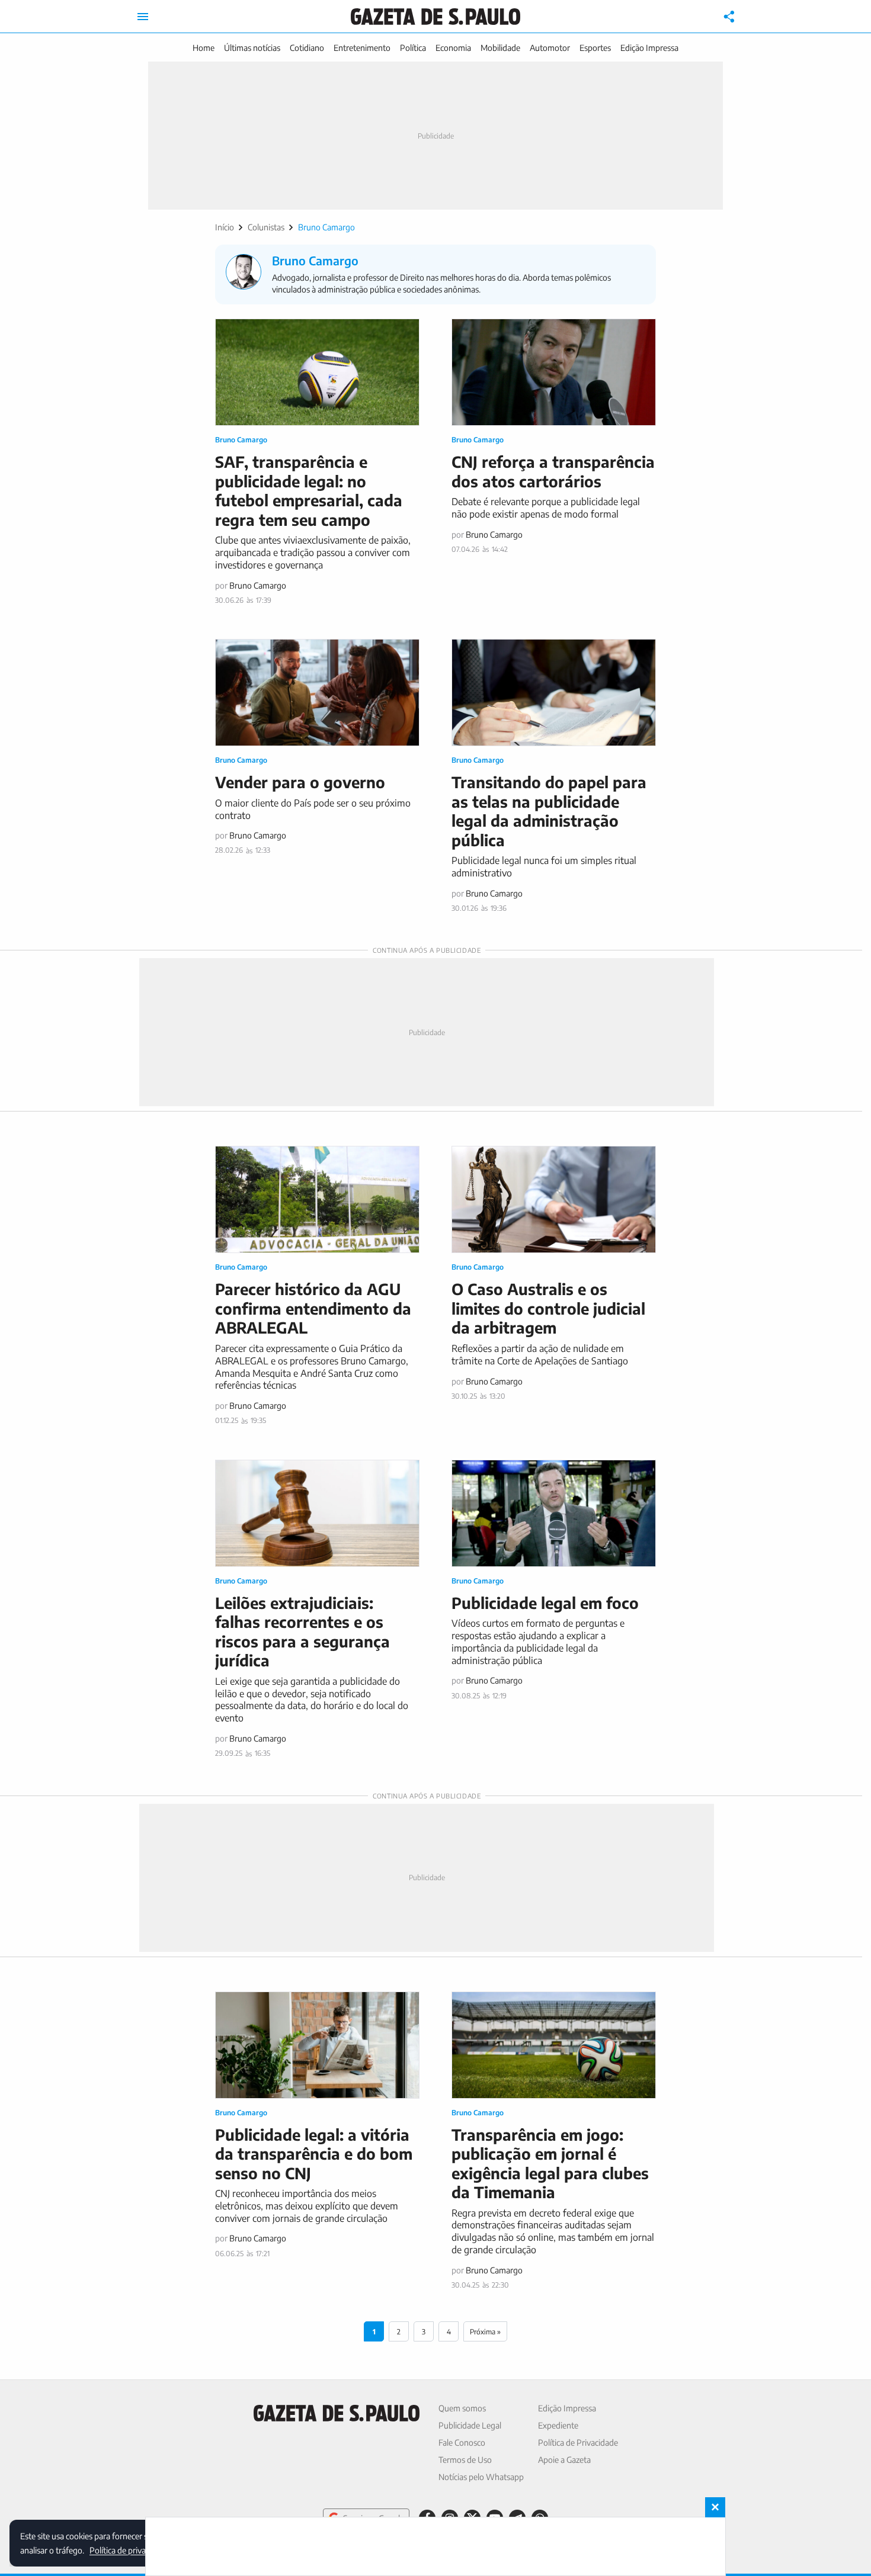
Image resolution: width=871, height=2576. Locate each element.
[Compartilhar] (729, 17)
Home (204, 48)
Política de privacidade (129, 2550)
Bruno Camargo (241, 440)
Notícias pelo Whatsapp (481, 2477)
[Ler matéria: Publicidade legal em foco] (554, 1513)
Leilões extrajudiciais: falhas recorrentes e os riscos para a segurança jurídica (302, 1632)
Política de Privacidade (578, 2442)
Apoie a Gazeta (564, 2460)
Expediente (558, 2425)
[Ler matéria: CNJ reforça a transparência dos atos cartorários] (554, 372)
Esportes (595, 48)
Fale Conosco (462, 2442)
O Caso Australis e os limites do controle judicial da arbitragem (548, 1308)
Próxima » (485, 2332)
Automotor (550, 48)
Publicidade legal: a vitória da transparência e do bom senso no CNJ (314, 2154)
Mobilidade (500, 48)
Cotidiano (307, 48)
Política (413, 48)
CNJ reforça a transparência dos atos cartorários (553, 471)
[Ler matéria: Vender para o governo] (317, 693)
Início (225, 227)
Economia (453, 48)
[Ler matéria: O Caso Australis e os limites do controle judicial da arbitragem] (554, 1199)
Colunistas (266, 227)
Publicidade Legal (470, 2425)
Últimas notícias (252, 48)
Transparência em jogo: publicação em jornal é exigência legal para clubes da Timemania (550, 2164)
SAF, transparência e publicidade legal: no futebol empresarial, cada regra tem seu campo (309, 491)
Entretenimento (362, 48)
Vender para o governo (300, 782)
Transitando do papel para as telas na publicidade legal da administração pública (549, 811)
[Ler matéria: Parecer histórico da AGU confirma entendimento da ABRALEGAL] (317, 1199)
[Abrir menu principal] (143, 17)
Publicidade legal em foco (545, 1603)
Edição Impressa (649, 48)
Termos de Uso (465, 2460)
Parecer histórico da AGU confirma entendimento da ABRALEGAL (313, 1308)
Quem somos (462, 2408)
